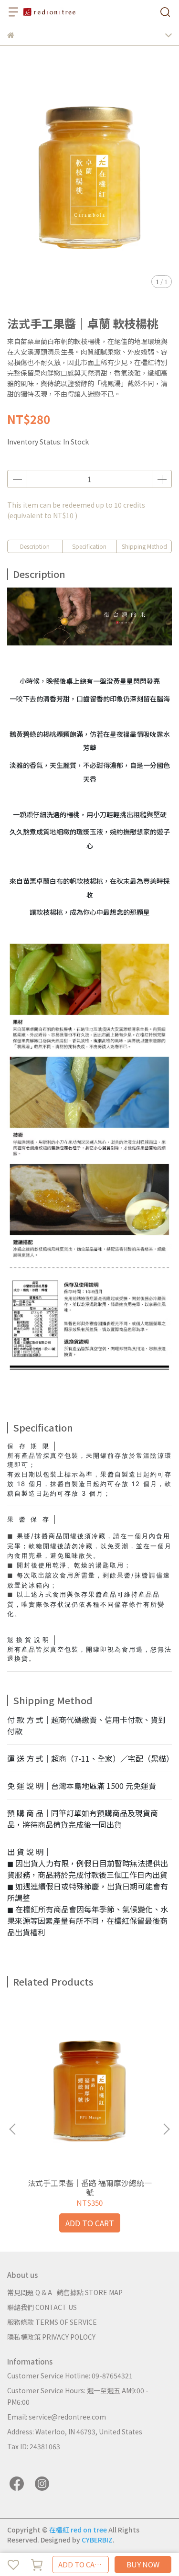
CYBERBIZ (97, 2540)
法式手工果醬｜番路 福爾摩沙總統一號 (90, 2187)
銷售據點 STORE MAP (90, 2292)
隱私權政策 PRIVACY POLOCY (51, 2337)
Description (35, 546)
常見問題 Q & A (30, 2292)
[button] (166, 2129)
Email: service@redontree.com (57, 2417)
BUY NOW (143, 2564)
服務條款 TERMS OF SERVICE (52, 2322)
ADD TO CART (81, 2564)
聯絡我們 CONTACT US (42, 2307)
